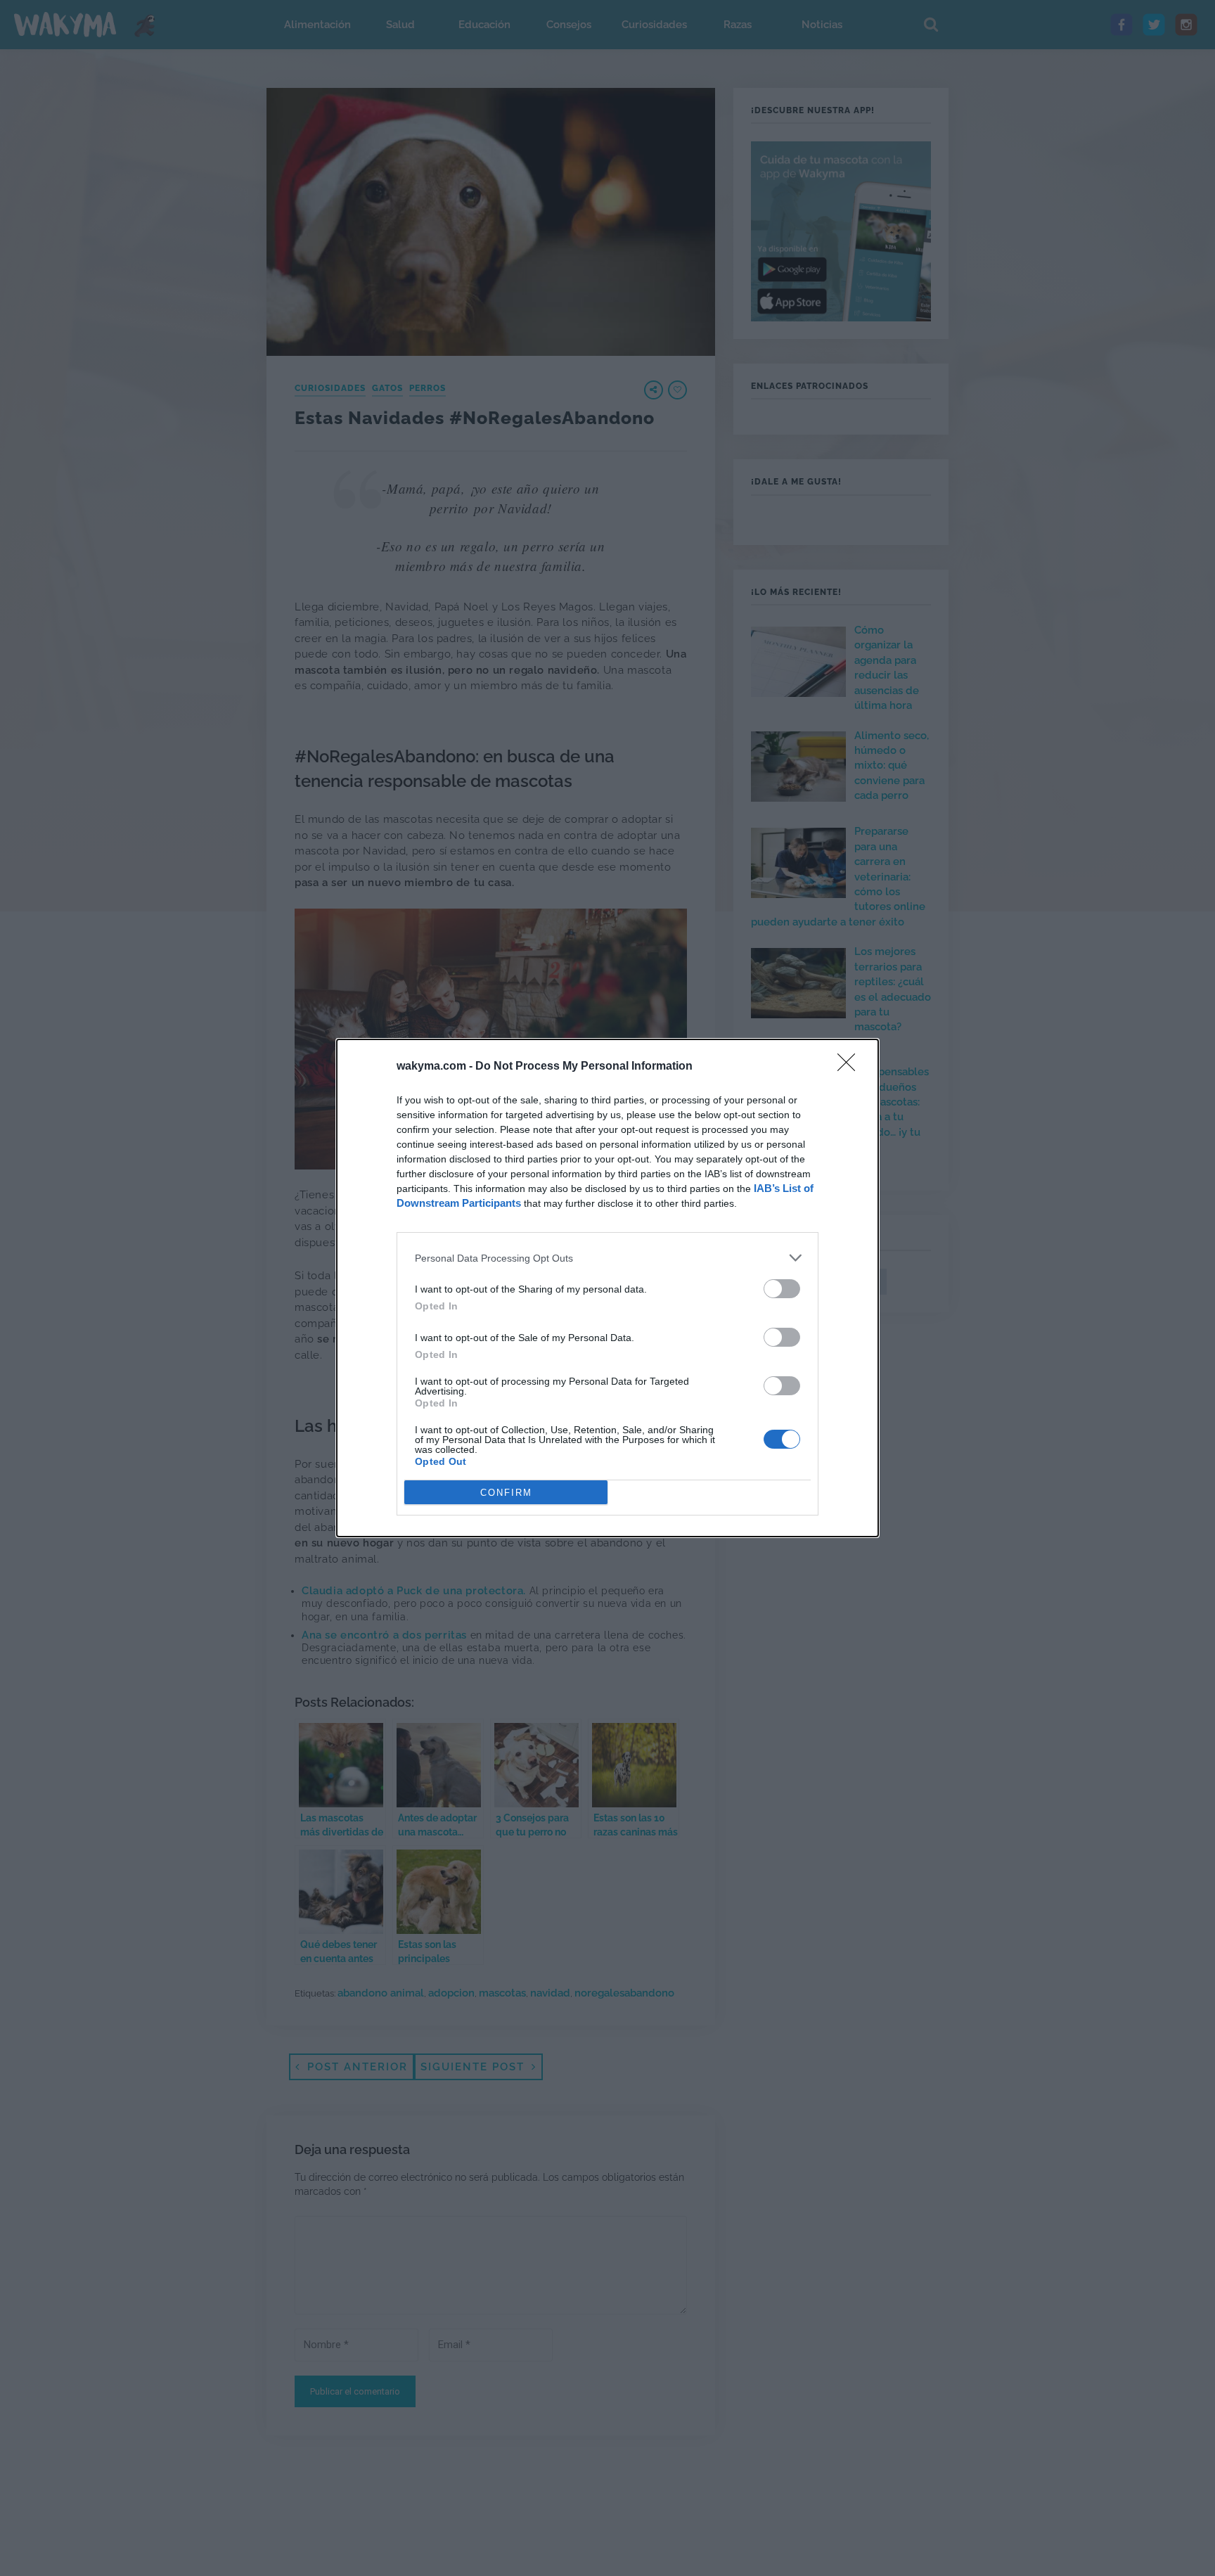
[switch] (782, 1289)
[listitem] (607, 1258)
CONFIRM (506, 1493)
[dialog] (607, 1288)
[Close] (851, 1067)
